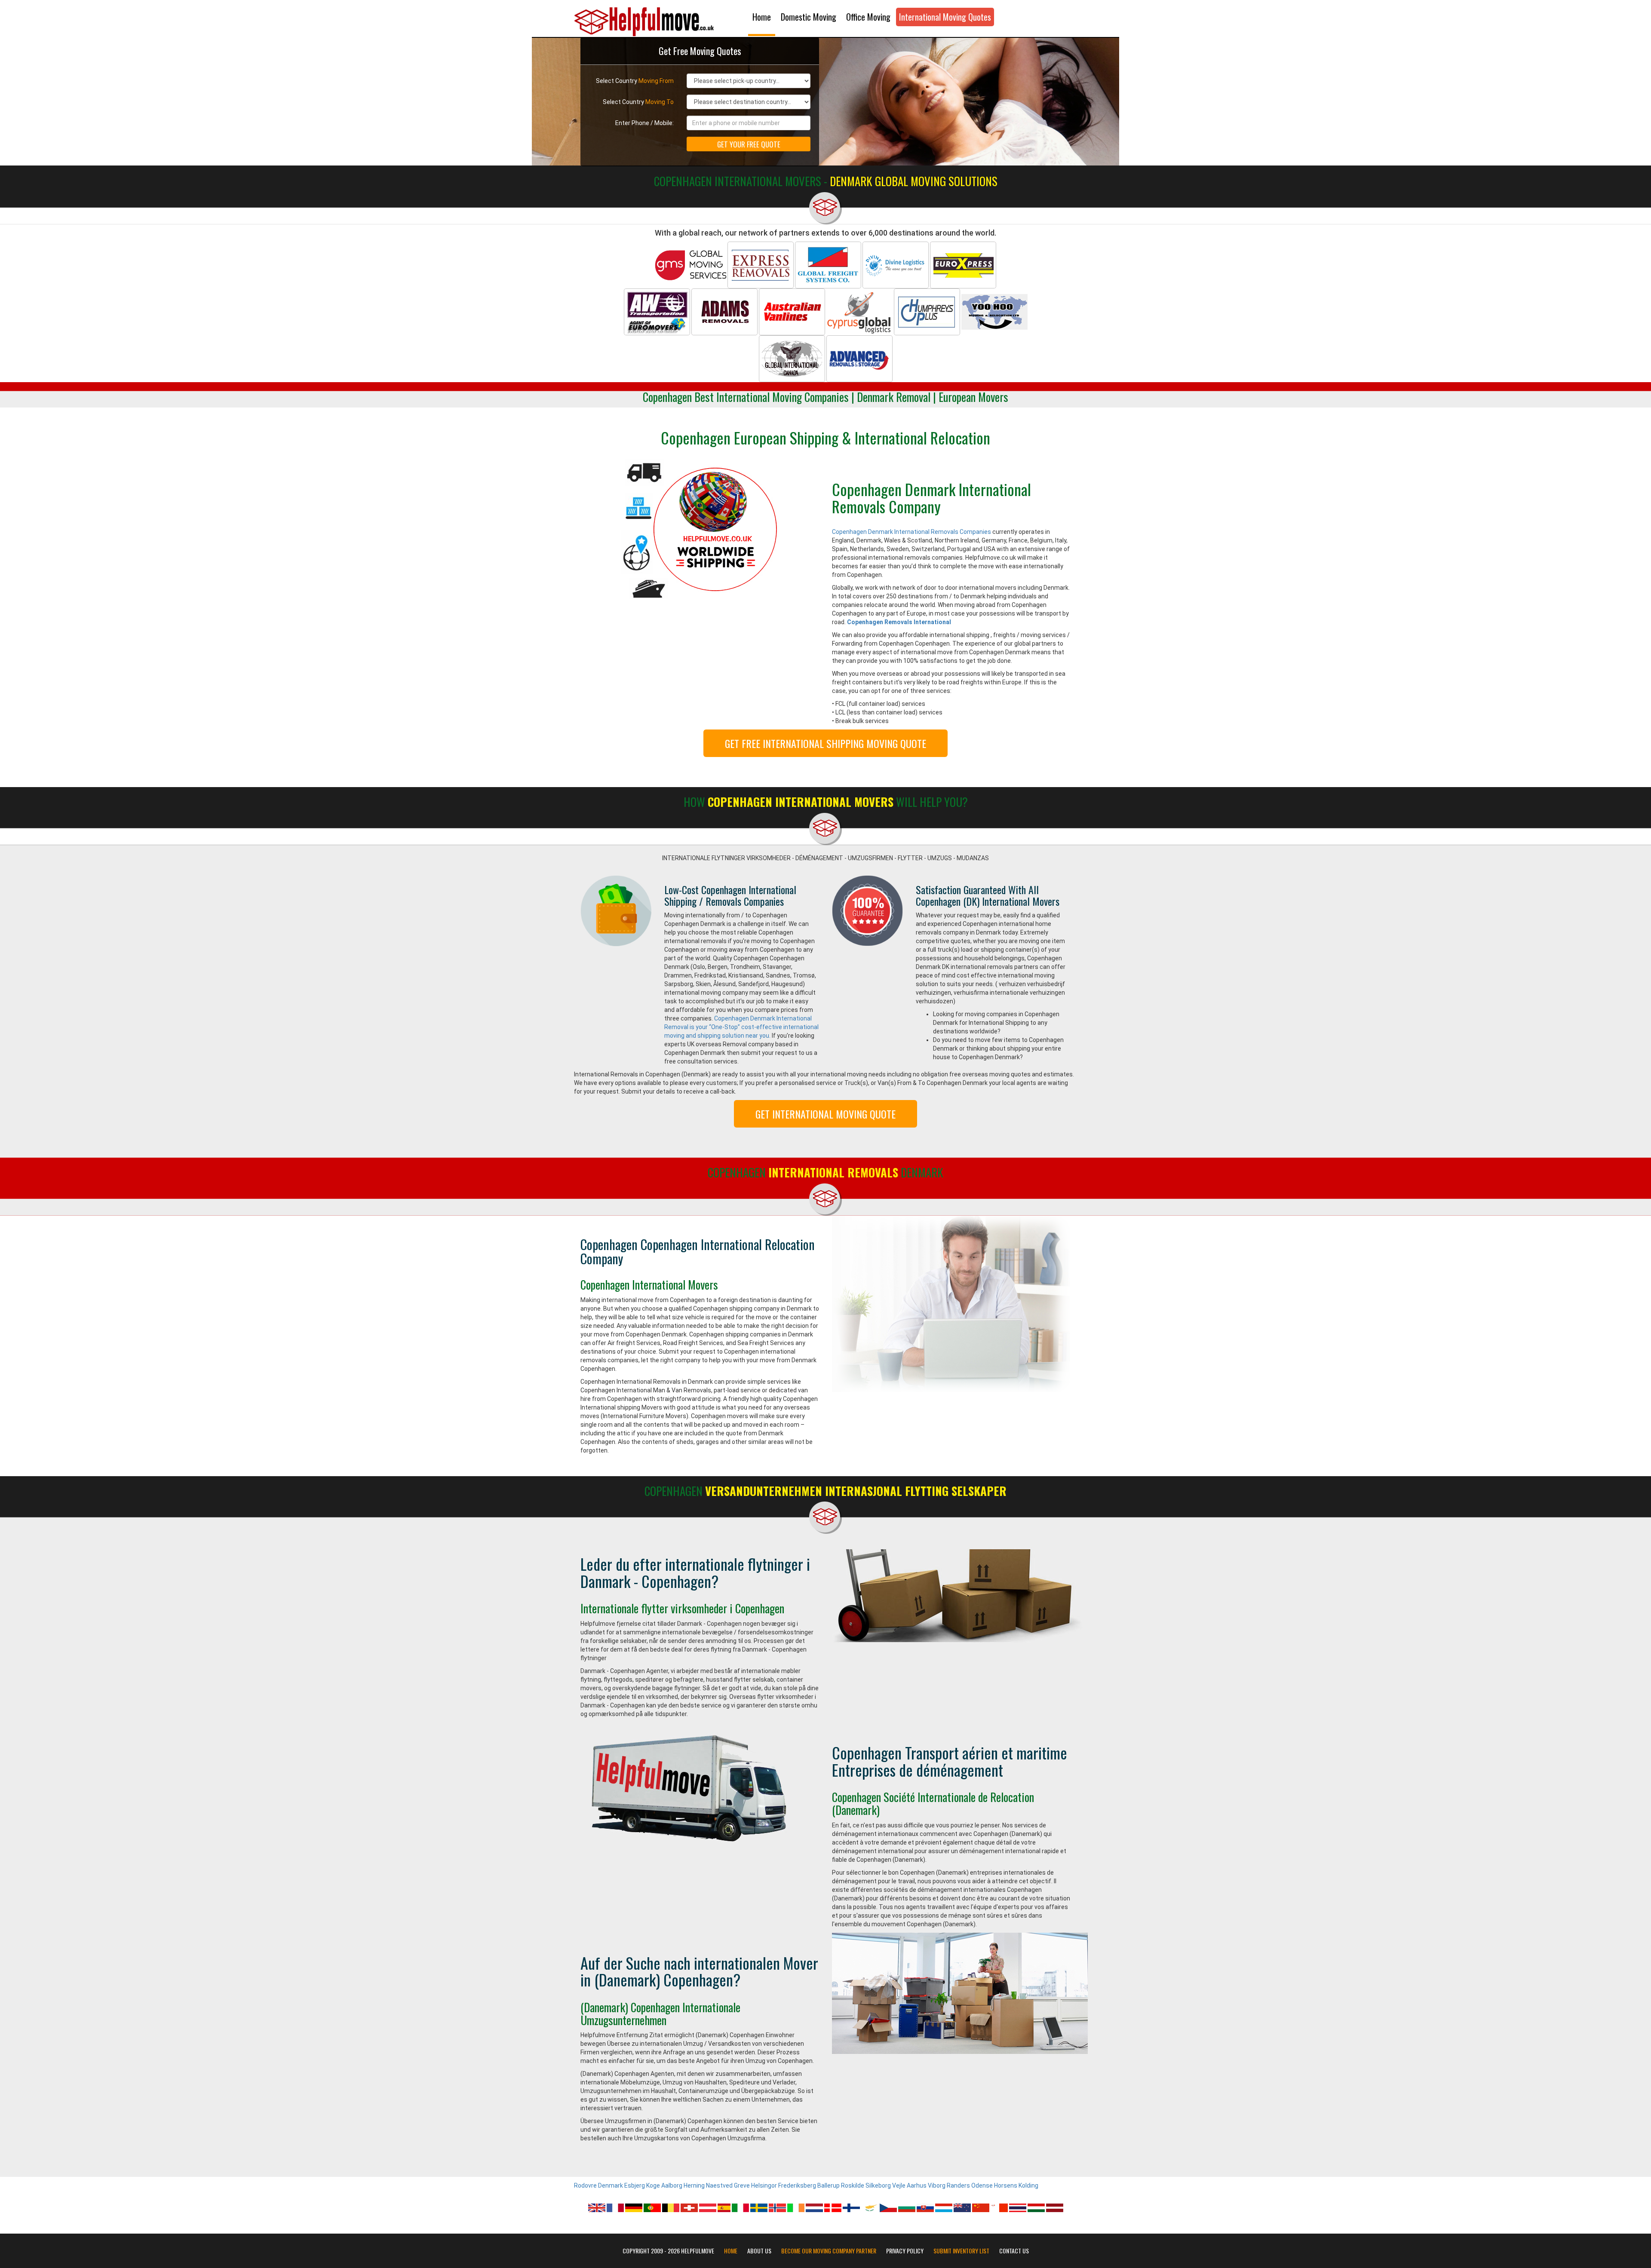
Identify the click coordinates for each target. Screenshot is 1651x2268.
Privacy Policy (905, 2251)
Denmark (611, 2185)
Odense (982, 2185)
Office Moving (868, 17)
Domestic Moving (809, 17)
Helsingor (764, 2185)
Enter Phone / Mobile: (644, 123)
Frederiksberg (797, 2185)
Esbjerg (635, 2185)
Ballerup (829, 2185)
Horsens (1006, 2185)
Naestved (719, 2185)
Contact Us (1014, 2251)
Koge (653, 2185)
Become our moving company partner (829, 2251)
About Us (759, 2251)
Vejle (899, 2185)
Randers (958, 2185)
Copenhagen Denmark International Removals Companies (911, 532)
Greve (742, 2185)
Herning (694, 2185)
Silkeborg (878, 2185)
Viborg (937, 2185)
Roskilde (853, 2185)
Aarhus (917, 2185)
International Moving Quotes (945, 17)
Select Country (635, 81)
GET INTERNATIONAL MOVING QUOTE (825, 1114)
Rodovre (585, 2185)
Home (762, 17)
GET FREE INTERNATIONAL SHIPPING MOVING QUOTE (825, 743)
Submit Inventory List (961, 2251)
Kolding (1028, 2185)
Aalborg (672, 2185)
